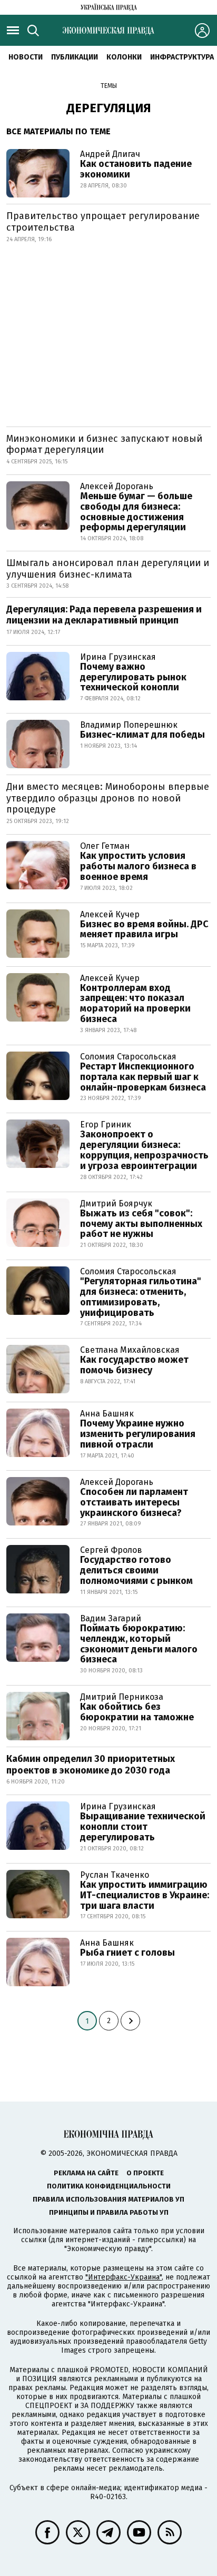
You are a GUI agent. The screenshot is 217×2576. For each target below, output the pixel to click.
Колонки (124, 57)
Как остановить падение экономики (136, 169)
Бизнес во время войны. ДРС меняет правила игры (144, 929)
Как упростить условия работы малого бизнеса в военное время (138, 866)
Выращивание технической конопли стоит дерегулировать (143, 1827)
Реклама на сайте (86, 2173)
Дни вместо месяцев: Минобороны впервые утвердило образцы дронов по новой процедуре (108, 798)
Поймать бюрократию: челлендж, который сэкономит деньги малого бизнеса (139, 1644)
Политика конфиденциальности (109, 2186)
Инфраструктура (182, 57)
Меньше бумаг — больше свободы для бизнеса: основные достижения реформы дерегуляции (136, 512)
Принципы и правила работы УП (109, 2212)
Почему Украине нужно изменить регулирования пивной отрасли (138, 1434)
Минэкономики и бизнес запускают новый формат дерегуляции (104, 444)
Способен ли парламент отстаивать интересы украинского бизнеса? (134, 1502)
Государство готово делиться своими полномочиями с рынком (136, 1570)
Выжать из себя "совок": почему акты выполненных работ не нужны (141, 1224)
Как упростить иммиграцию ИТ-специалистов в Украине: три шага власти (145, 1895)
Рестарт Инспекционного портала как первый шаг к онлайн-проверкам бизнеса (143, 1077)
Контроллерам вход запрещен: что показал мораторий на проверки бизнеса (135, 1003)
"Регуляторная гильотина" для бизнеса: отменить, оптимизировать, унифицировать (141, 1297)
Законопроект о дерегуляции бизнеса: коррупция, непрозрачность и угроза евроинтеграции (144, 1150)
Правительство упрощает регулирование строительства (103, 222)
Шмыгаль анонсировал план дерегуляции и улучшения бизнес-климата (108, 569)
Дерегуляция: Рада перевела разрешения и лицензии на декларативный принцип (104, 615)
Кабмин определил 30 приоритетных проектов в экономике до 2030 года (91, 1765)
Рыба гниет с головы (127, 1953)
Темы (109, 86)
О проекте (145, 2173)
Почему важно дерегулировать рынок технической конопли (133, 677)
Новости (26, 57)
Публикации (75, 57)
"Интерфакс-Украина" (124, 2277)
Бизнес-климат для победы (142, 735)
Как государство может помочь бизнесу (134, 1365)
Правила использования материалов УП (108, 2199)
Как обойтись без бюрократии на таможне (137, 1712)
